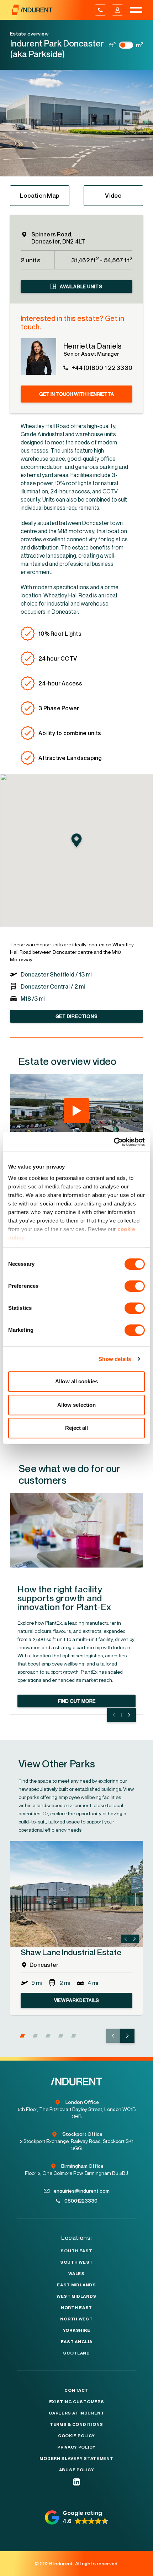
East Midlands (76, 2285)
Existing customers (77, 2402)
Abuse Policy (77, 2470)
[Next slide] (129, 1715)
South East (76, 2251)
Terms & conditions (76, 2424)
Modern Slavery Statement (76, 2459)
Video (113, 195)
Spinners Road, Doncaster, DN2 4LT (58, 238)
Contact (76, 2390)
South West (76, 2262)
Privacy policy (76, 2447)
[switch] (135, 1286)
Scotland (76, 2353)
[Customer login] (117, 10)
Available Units (81, 286)
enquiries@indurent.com (82, 2191)
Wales (76, 2274)
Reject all (77, 1428)
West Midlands (76, 2296)
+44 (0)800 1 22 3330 (102, 368)
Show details (115, 1359)
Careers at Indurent (76, 2413)
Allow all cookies (76, 1381)
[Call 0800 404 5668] (100, 10)
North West (76, 2319)
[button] (22, 2036)
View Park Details (76, 2000)
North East (76, 2308)
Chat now (133, 2569)
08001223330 (81, 2201)
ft (112, 45)
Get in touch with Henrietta (76, 394)
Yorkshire (76, 2330)
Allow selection (77, 1405)
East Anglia (77, 2342)
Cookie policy (76, 2436)
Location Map (40, 195)
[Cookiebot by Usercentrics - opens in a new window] (114, 1142)
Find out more (77, 1701)
